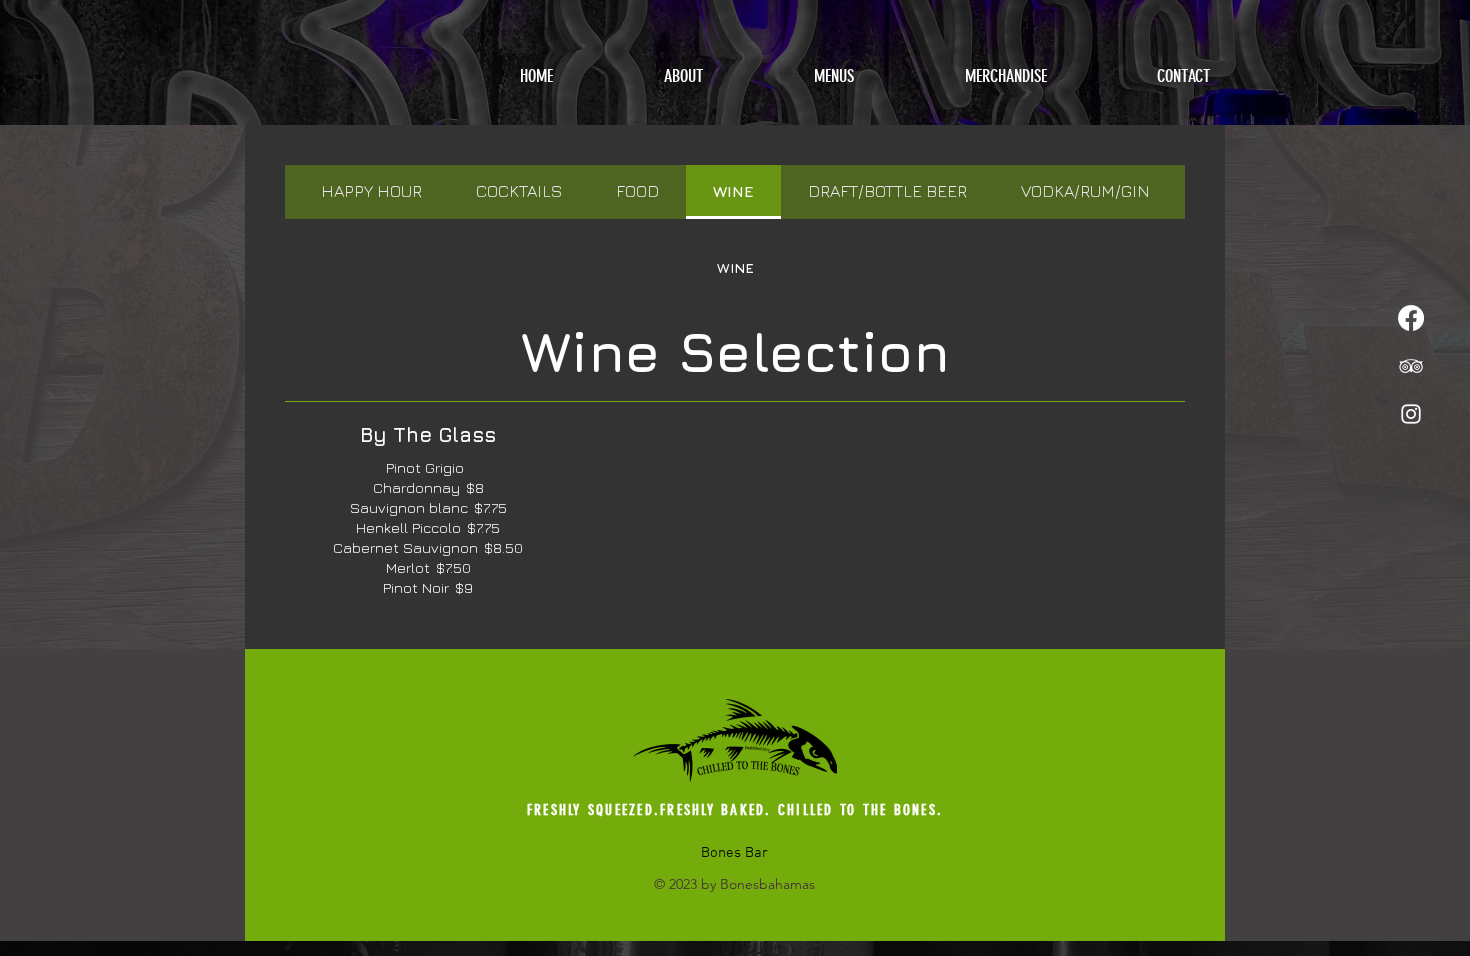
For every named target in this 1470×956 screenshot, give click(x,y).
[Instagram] (1411, 414)
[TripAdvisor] (1411, 366)
